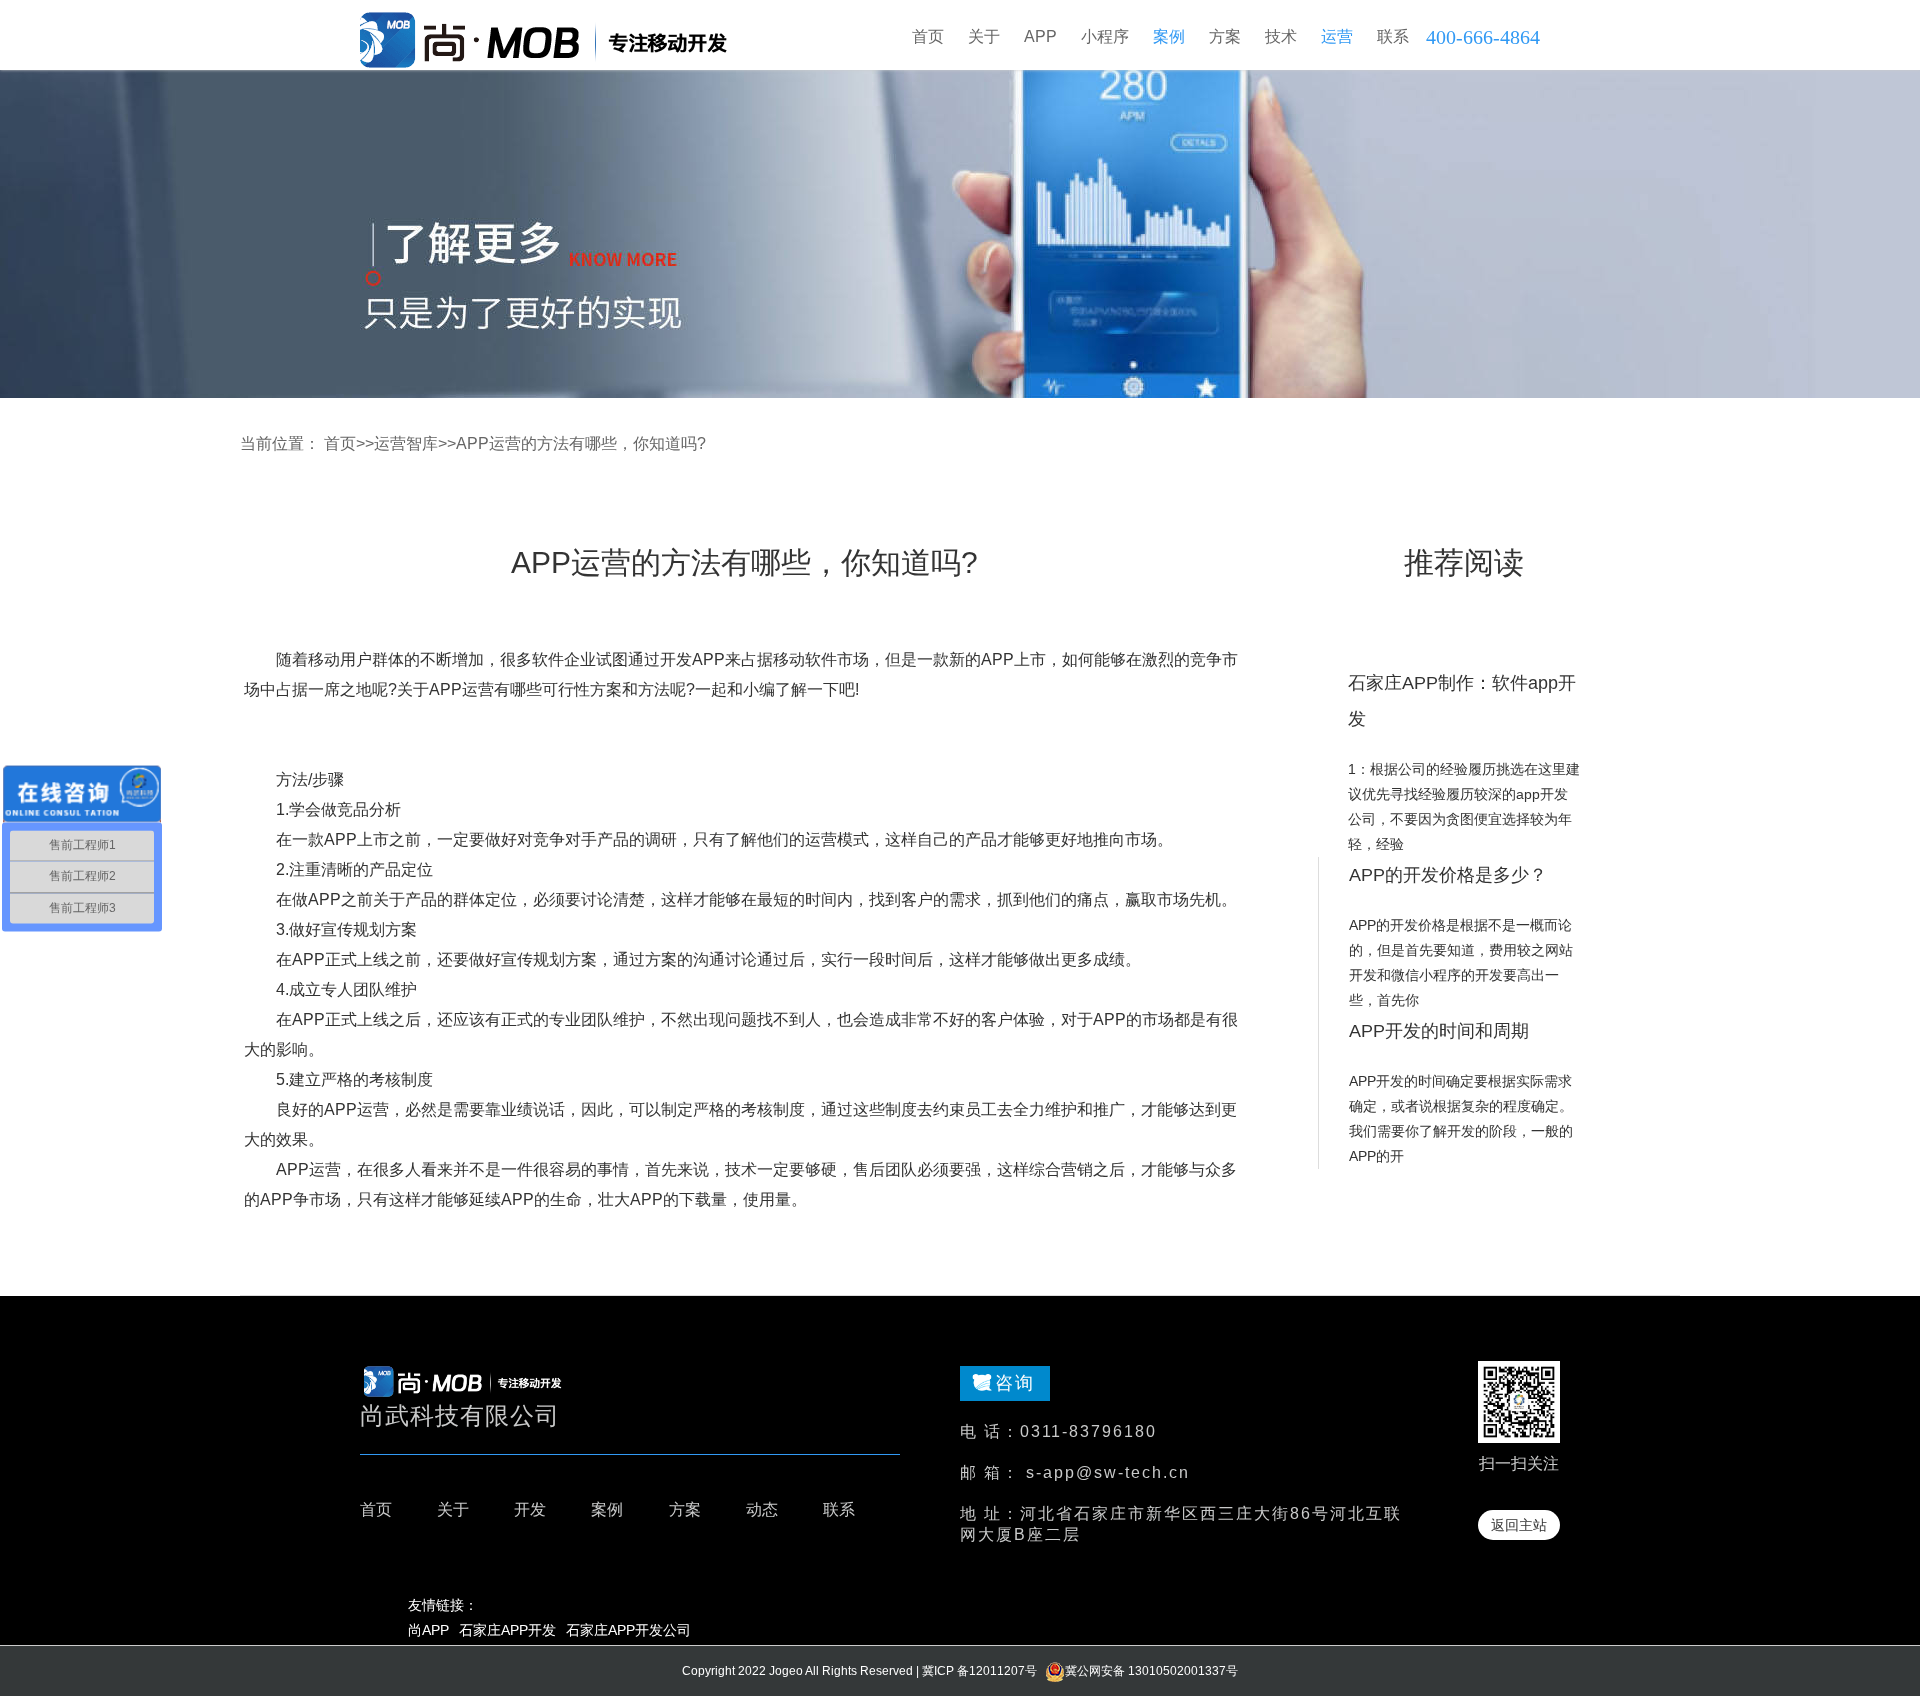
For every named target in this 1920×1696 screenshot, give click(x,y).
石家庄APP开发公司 (628, 1630)
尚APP (428, 1630)
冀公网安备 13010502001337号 (1151, 1671)
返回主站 (1519, 1525)
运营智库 (406, 443)
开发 (530, 1509)
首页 (928, 36)
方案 (685, 1509)
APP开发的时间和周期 (1439, 1031)
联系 (839, 1509)
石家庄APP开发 (507, 1630)
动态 (762, 1509)
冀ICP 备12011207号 (979, 1671)
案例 (607, 1509)
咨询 (1015, 1383)
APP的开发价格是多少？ (1448, 875)
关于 (453, 1509)
